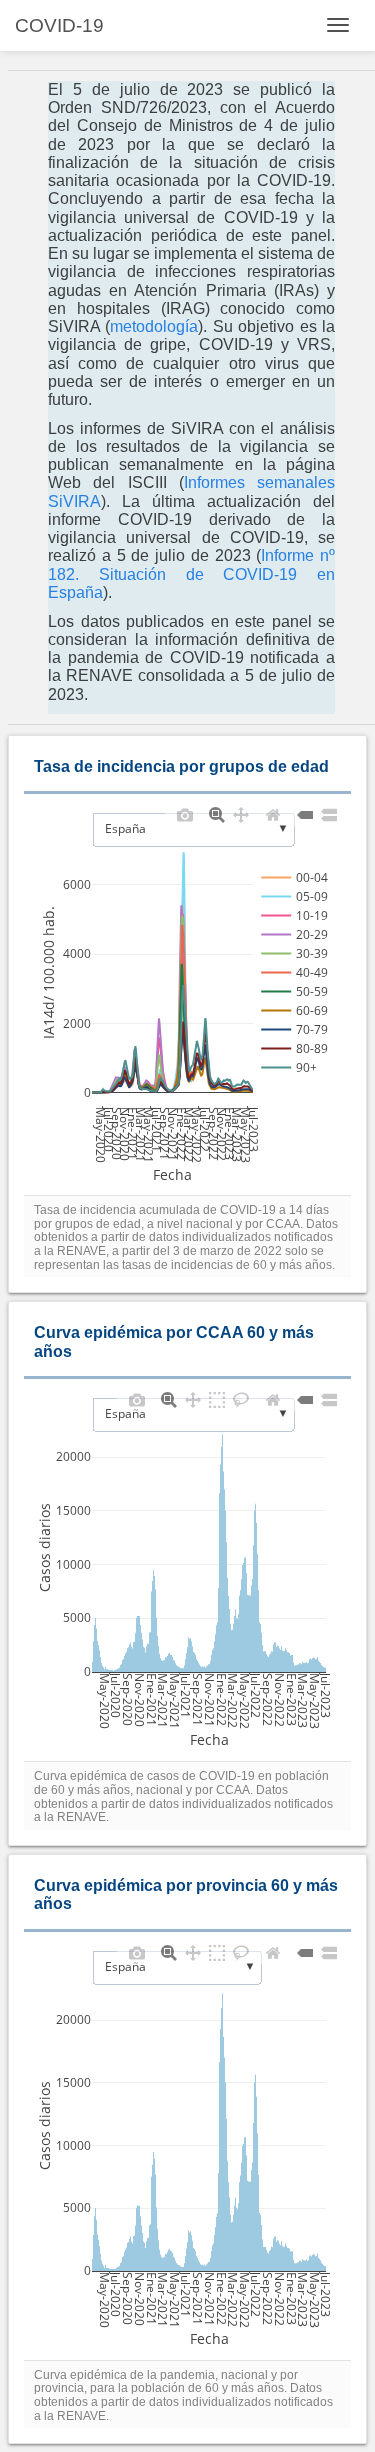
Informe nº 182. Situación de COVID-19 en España (191, 573)
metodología (154, 326)
